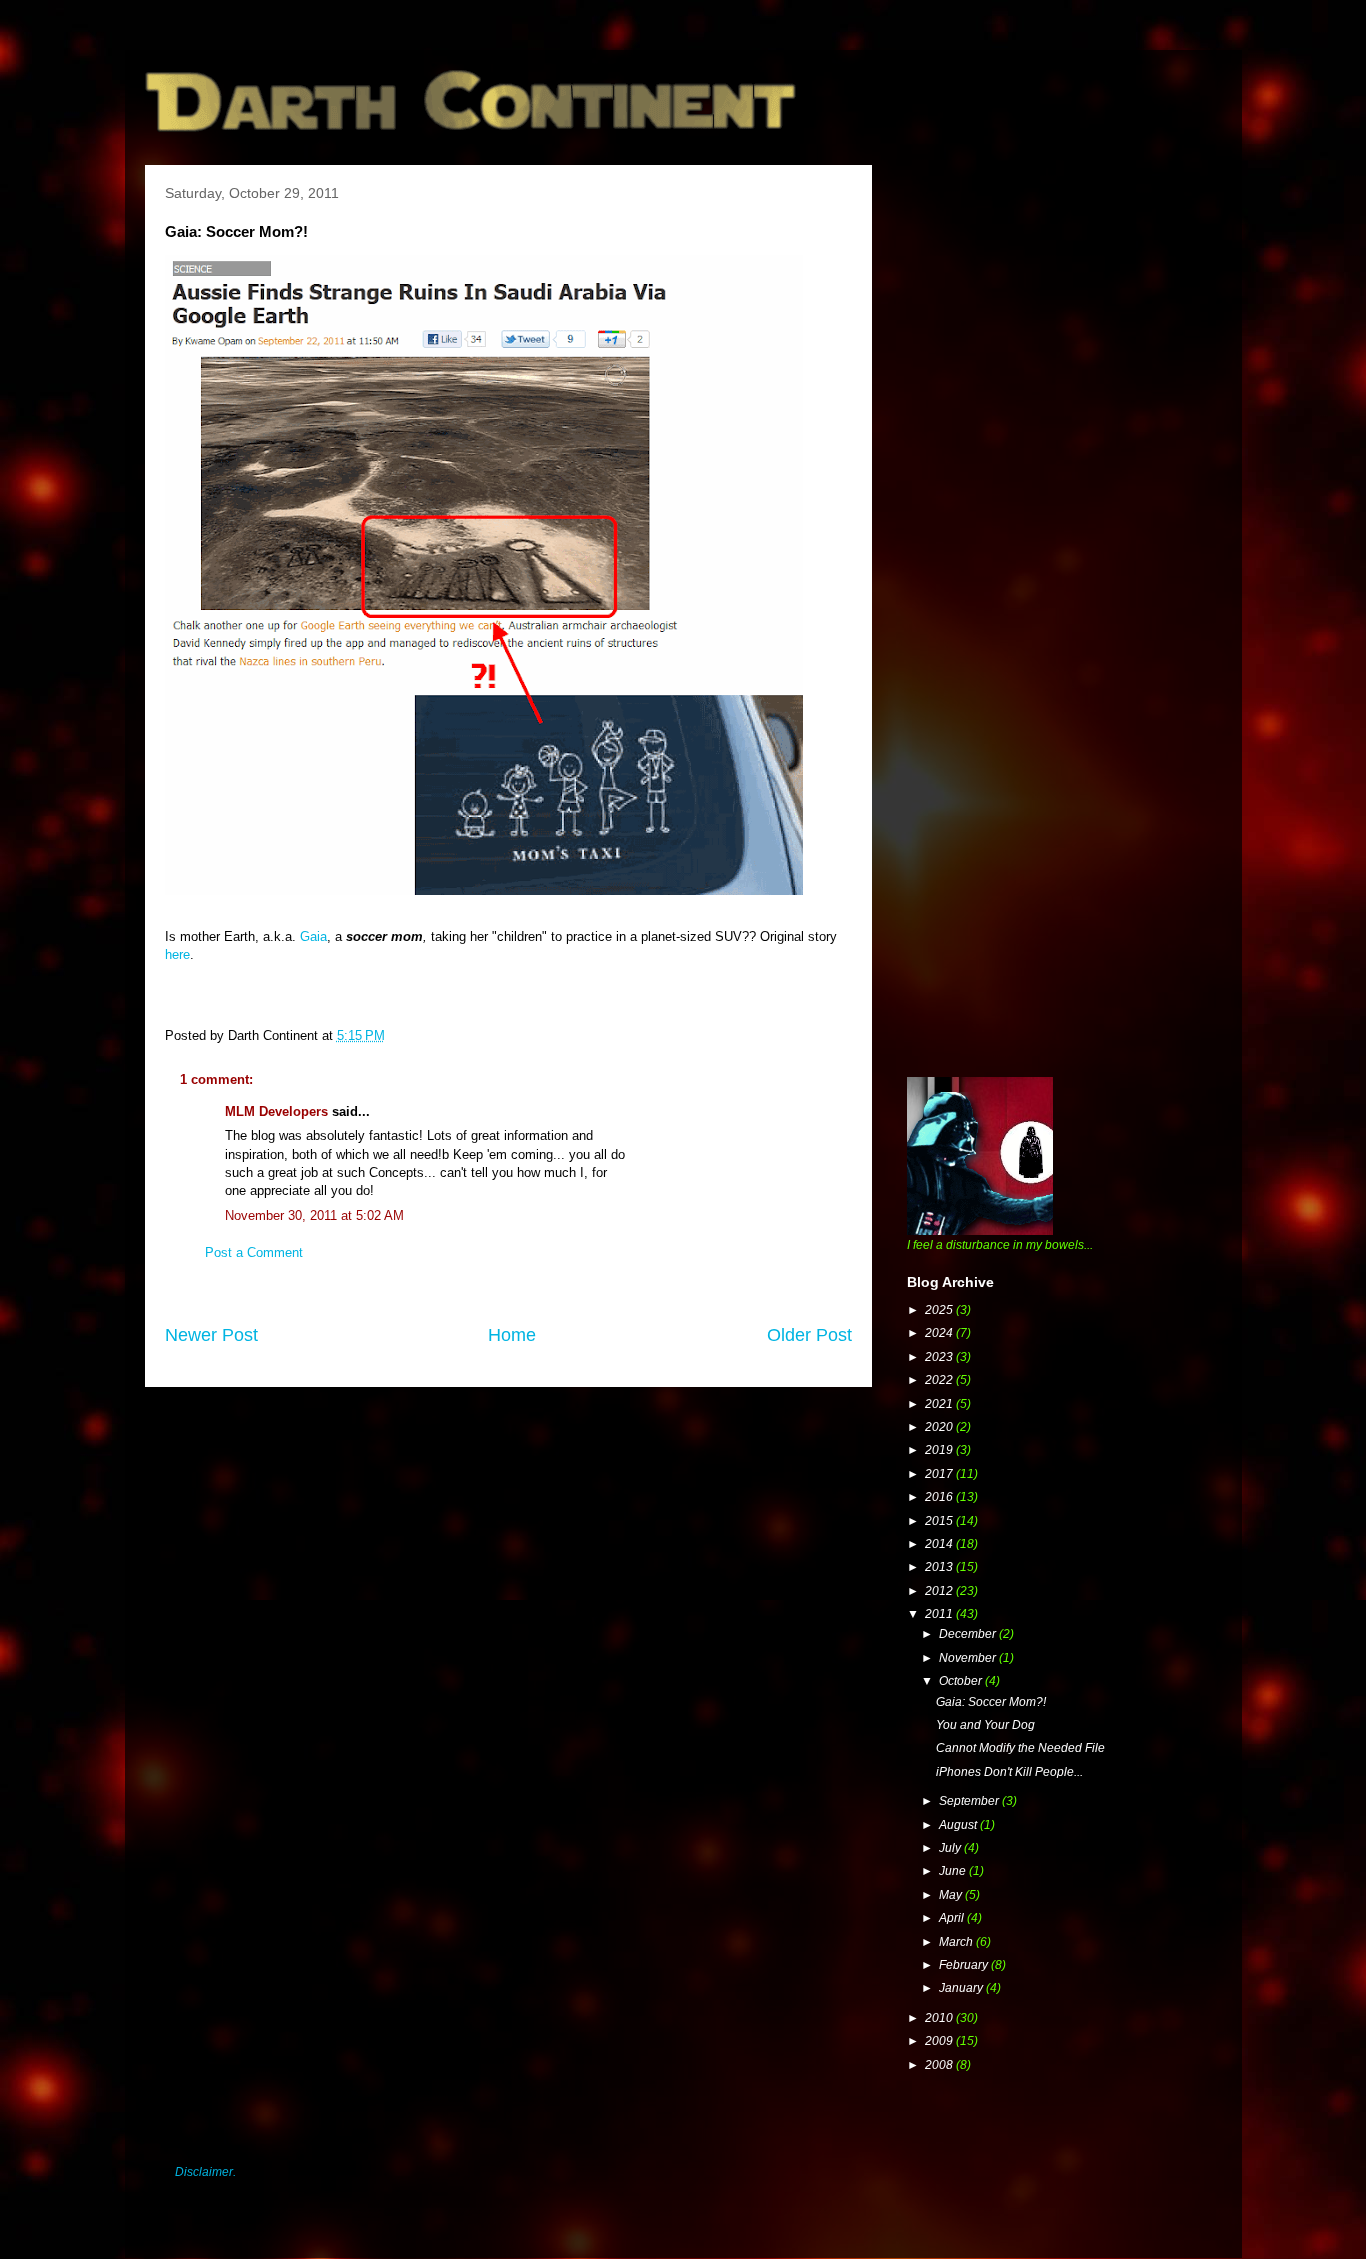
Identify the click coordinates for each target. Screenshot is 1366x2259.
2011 (940, 1614)
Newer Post (211, 1335)
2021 (940, 1404)
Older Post (809, 1335)
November (969, 1658)
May (952, 1895)
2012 (940, 1591)
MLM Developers (276, 1111)
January (962, 1988)
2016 (940, 1497)
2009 (940, 2041)
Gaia (313, 936)
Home (512, 1335)
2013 (940, 1567)
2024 (940, 1333)
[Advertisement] (1057, 305)
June (954, 1871)
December (969, 1634)
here (177, 954)
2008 (940, 2065)
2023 (940, 1357)
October (962, 1681)
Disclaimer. (205, 2172)
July (951, 1848)
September (970, 1801)
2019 (940, 1450)
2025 (940, 1310)
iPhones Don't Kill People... (1009, 1772)
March (957, 1942)
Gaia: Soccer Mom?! (991, 1702)
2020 (940, 1427)
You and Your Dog (985, 1725)
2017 (940, 1474)
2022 (940, 1380)
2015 (940, 1521)
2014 (940, 1544)
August (959, 1825)
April (953, 1918)
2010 (940, 2018)
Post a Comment (254, 1252)
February (965, 1965)
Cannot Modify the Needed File (1020, 1748)
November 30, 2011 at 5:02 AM (314, 1215)
